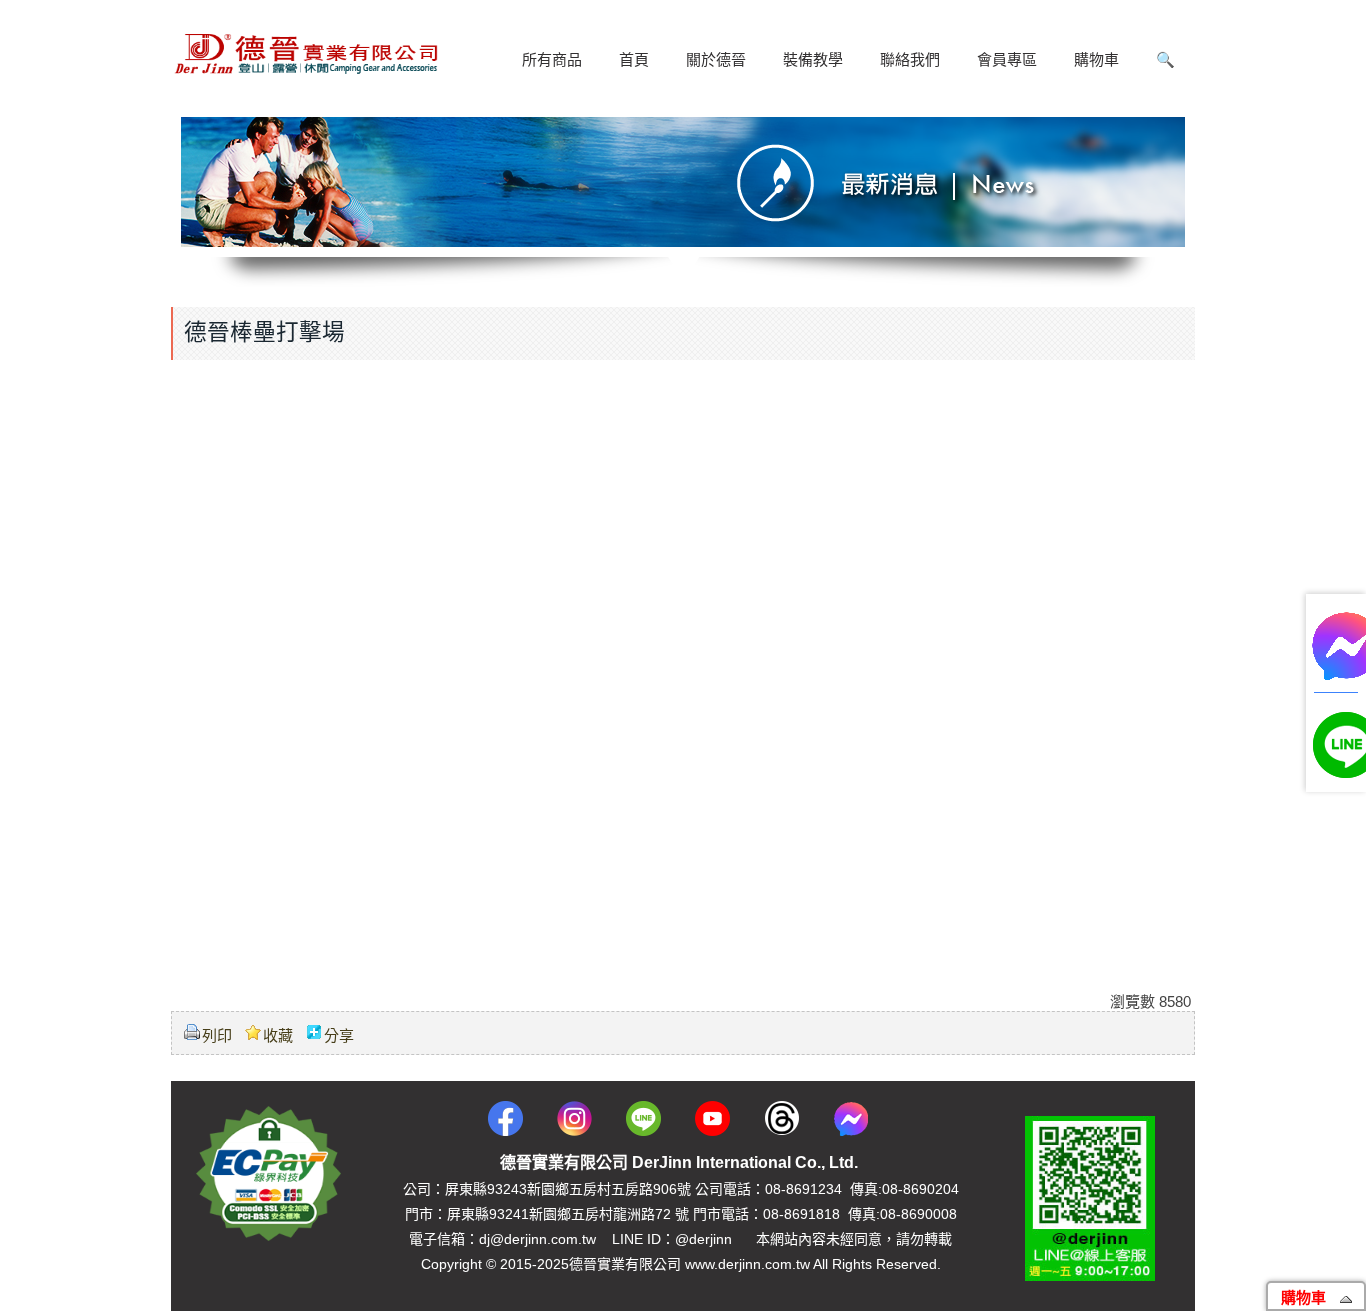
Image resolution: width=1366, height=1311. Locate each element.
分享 (339, 1035)
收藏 (278, 1035)
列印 (217, 1035)
